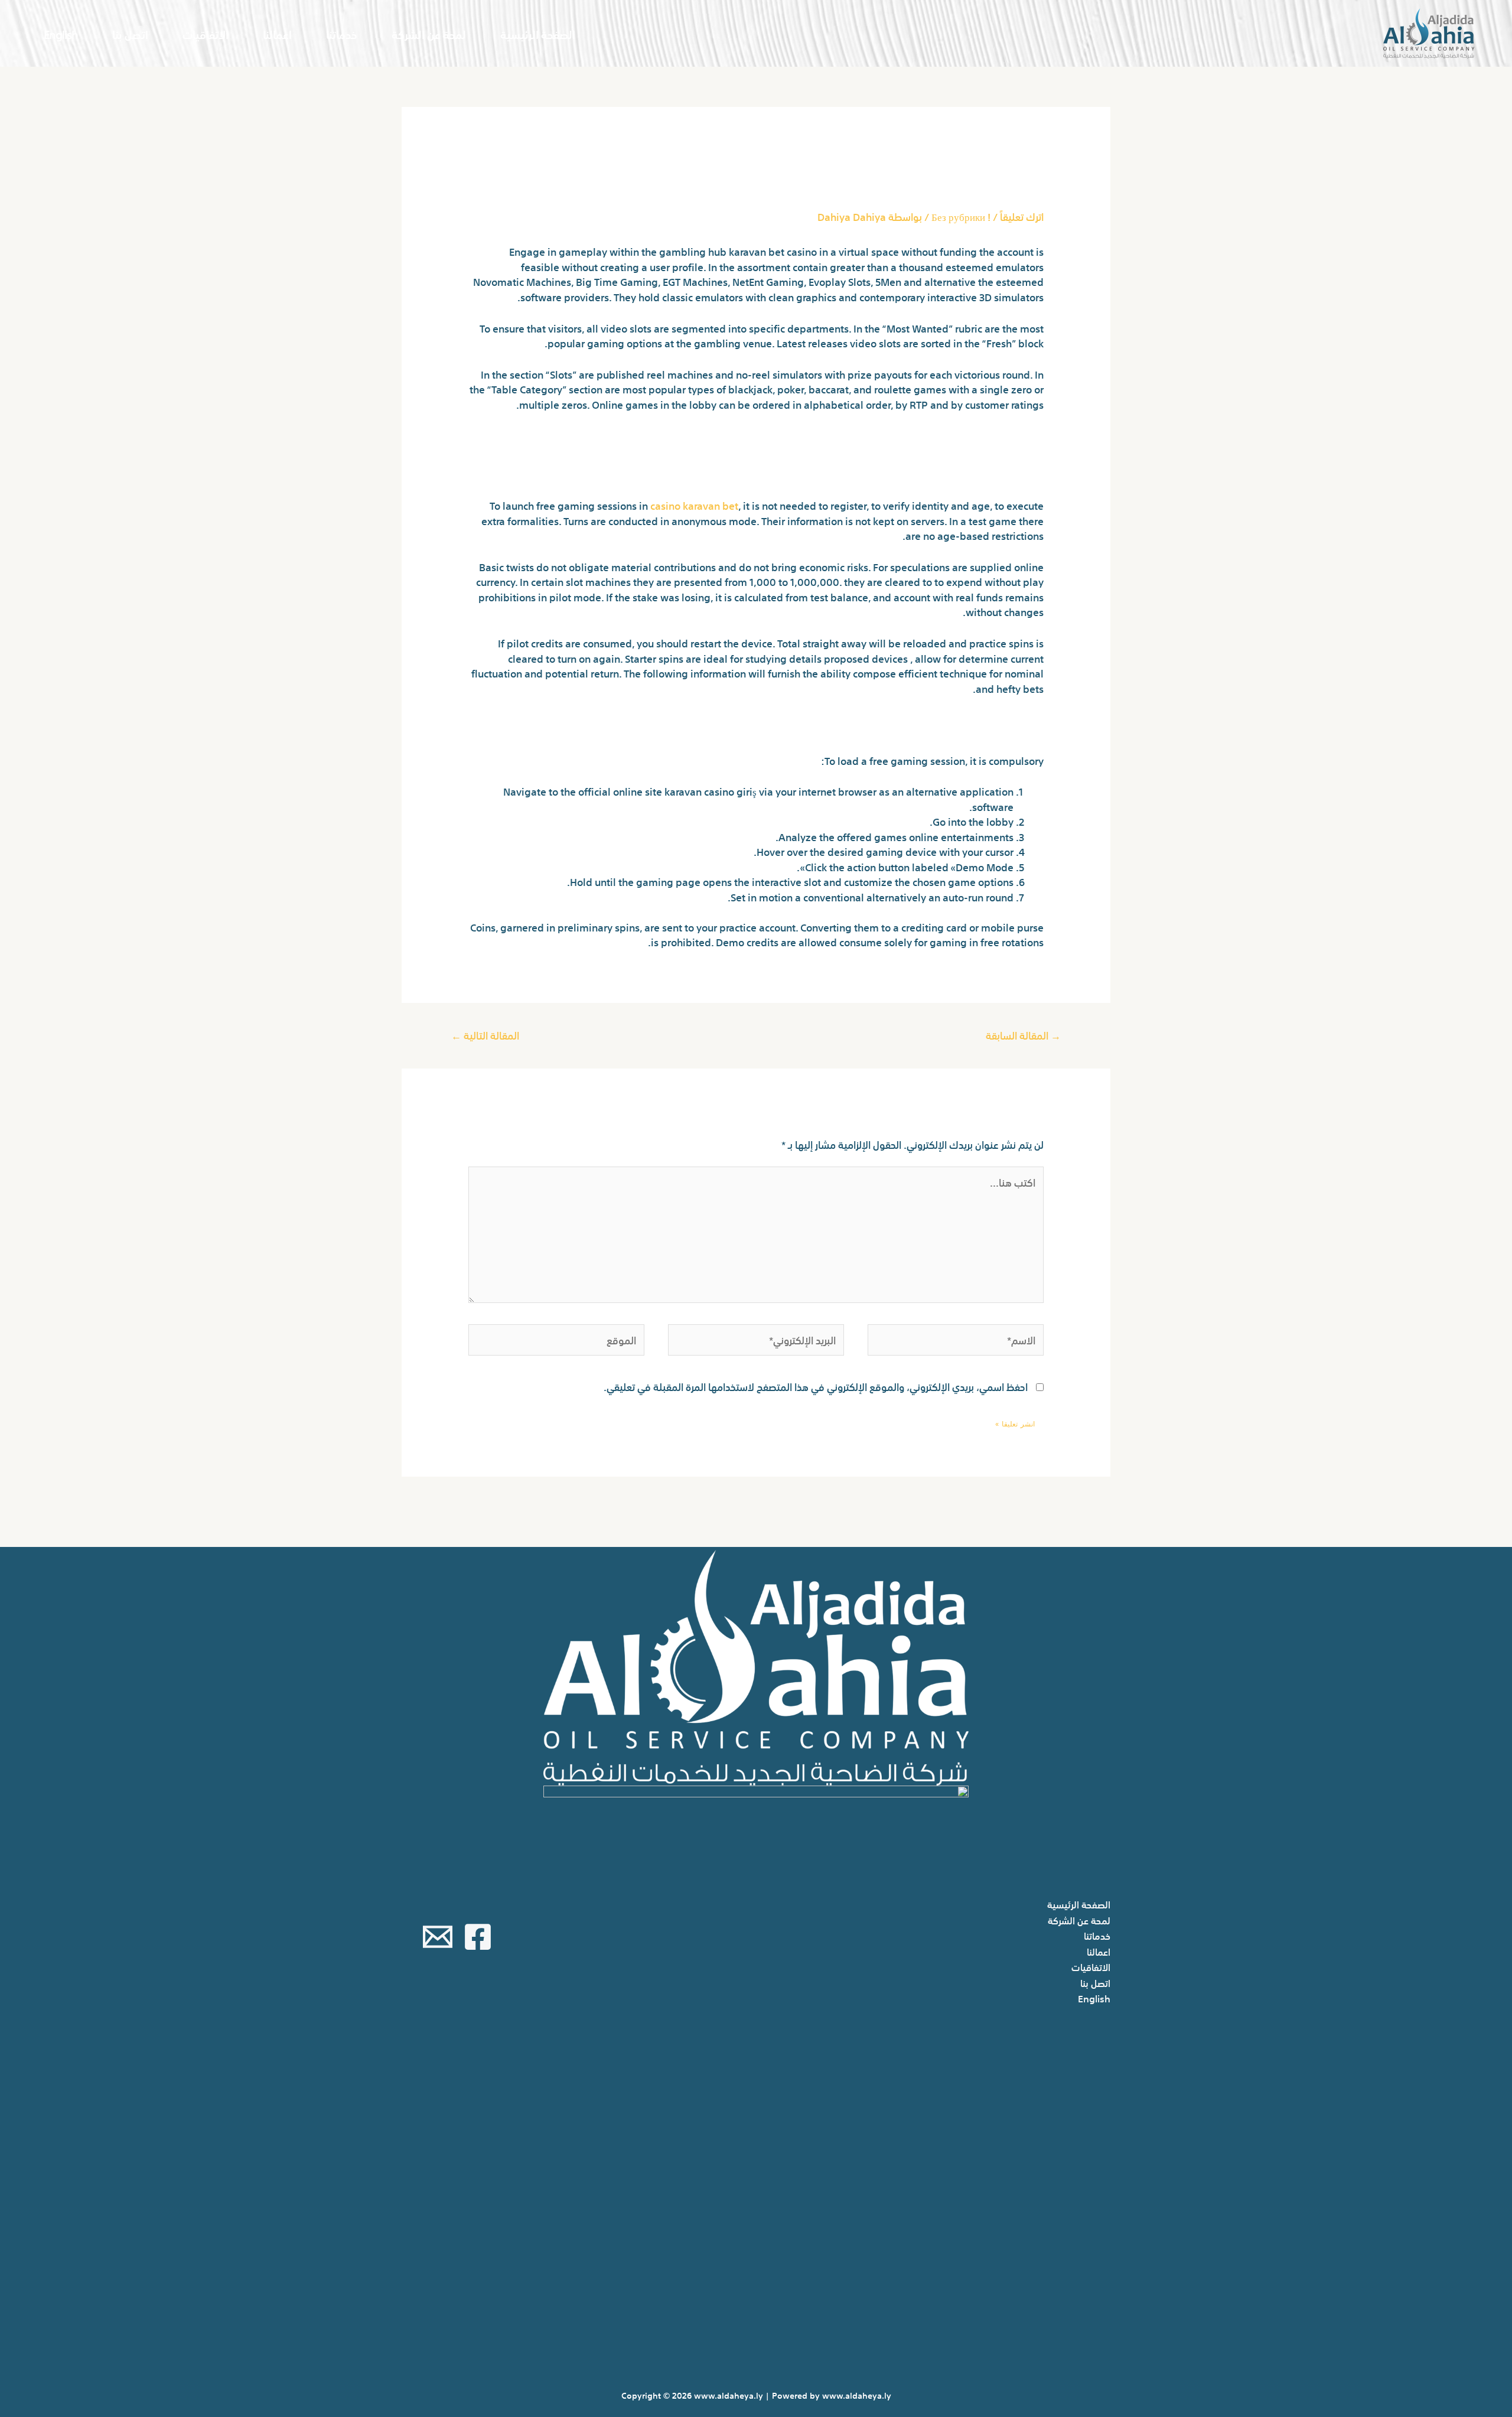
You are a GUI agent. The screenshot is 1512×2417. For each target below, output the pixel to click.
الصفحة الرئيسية (538, 33)
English (61, 33)
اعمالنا (277, 33)
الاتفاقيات (206, 33)
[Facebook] (478, 1937)
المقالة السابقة (1023, 1035)
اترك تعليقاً (1022, 216)
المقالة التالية (485, 1035)
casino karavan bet (694, 505)
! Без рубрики (961, 216)
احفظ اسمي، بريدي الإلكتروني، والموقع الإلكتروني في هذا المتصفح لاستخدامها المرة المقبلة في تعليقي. (816, 1386)
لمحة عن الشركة (429, 33)
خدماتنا (342, 33)
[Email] (438, 1937)
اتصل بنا (130, 33)
